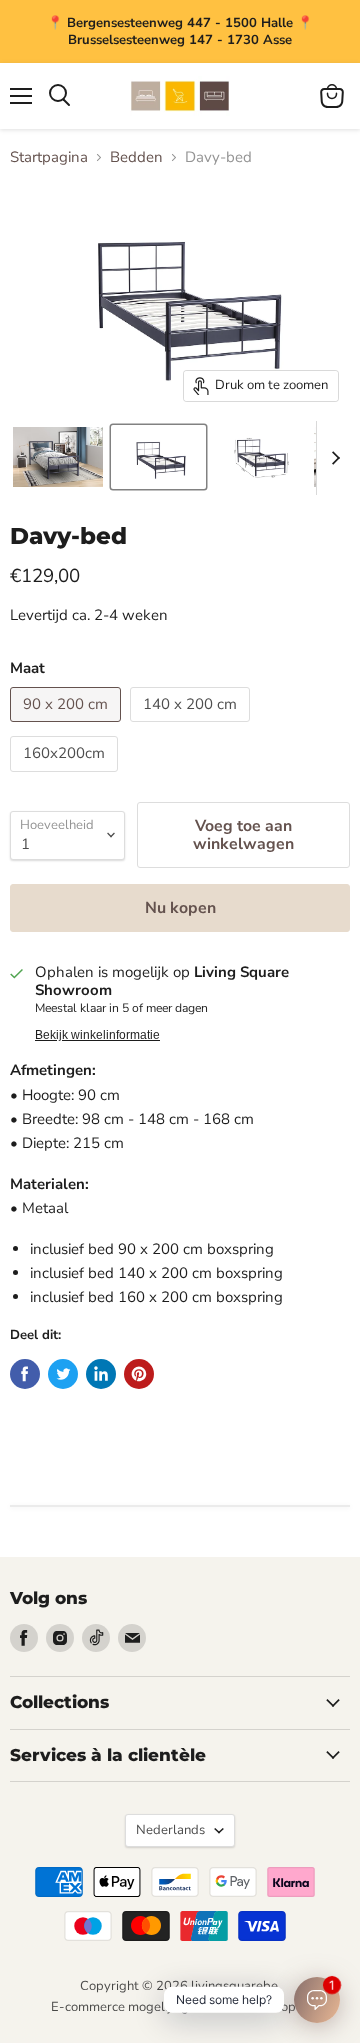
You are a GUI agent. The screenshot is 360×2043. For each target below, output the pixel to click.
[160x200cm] (66, 777)
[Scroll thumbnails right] (332, 458)
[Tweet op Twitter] (63, 1374)
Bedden (136, 157)
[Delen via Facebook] (25, 1374)
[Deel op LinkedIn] (101, 1374)
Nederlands (170, 1830)
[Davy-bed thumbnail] (58, 457)
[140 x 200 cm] (192, 727)
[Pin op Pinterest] (139, 1374)
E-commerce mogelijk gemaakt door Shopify (180, 2007)
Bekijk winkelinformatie (97, 1035)
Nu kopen (180, 908)
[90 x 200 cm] (68, 727)
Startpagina (49, 157)
